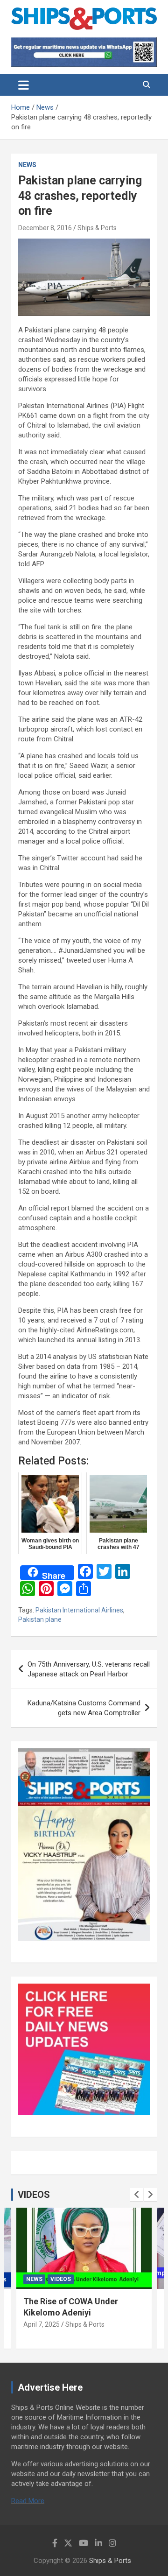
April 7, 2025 (42, 2324)
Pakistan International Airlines (79, 1610)
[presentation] (137, 2195)
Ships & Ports (97, 228)
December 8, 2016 (45, 228)
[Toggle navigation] (24, 85)
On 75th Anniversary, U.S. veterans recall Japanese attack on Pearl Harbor (89, 1669)
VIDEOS (34, 2195)
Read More (28, 2501)
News (27, 165)
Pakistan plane (40, 1619)
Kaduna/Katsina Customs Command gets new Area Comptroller (84, 1708)
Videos (61, 2279)
